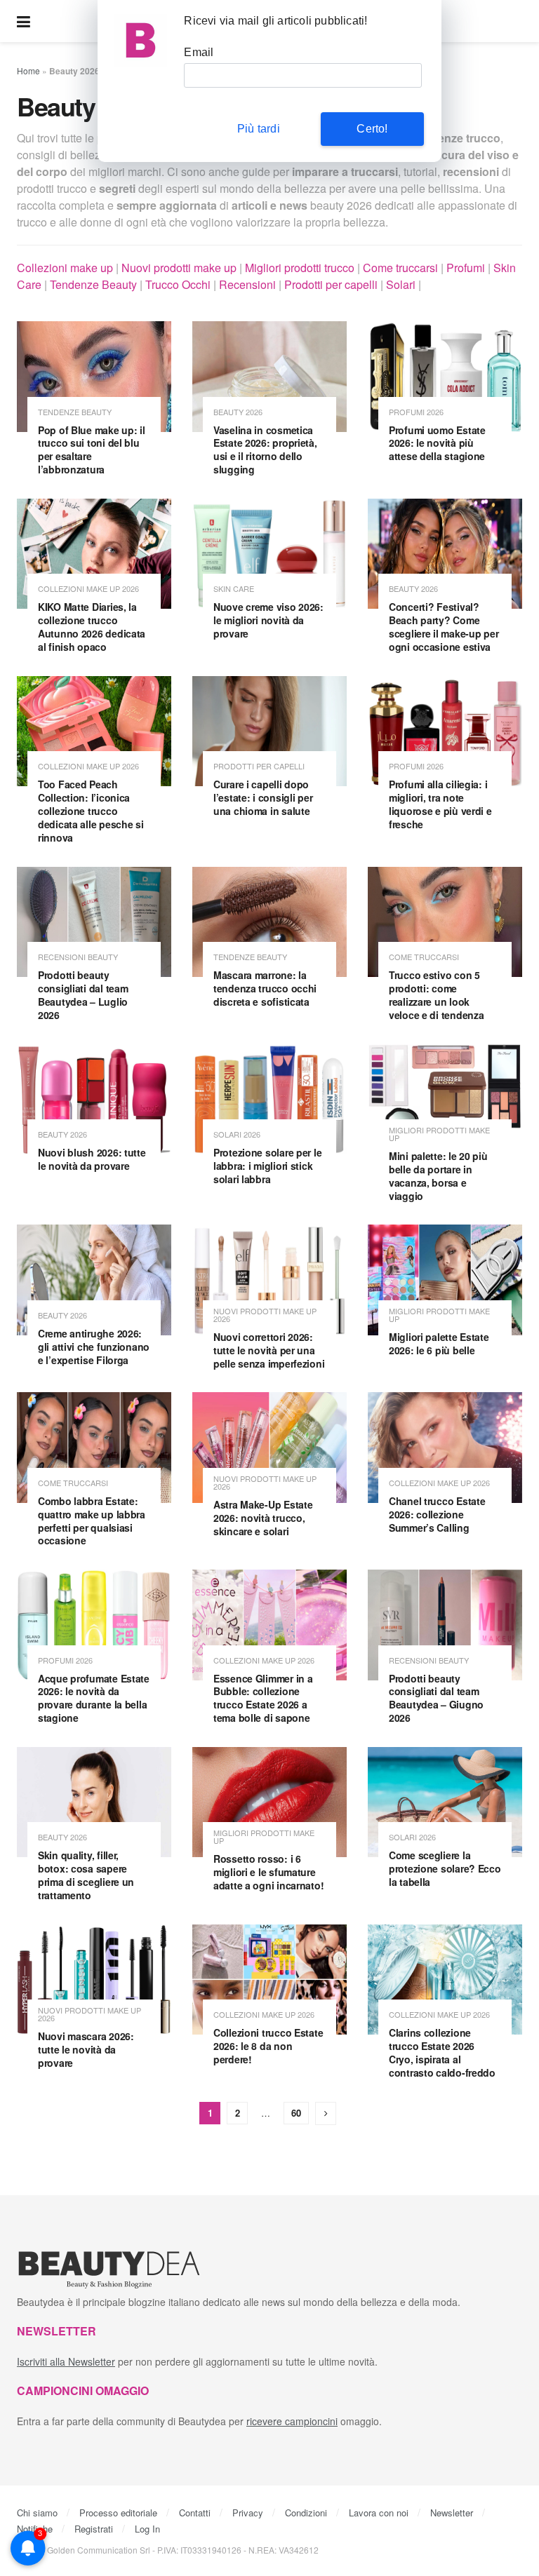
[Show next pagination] (326, 2113)
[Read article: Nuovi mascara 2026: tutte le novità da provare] (94, 1980)
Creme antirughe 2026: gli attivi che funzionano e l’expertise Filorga (94, 1347)
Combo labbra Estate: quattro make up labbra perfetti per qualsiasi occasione (92, 1521)
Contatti (195, 2513)
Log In (147, 2529)
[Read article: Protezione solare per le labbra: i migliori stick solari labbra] (269, 1099)
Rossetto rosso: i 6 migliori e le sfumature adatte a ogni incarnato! (268, 1872)
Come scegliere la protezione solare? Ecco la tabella (445, 1868)
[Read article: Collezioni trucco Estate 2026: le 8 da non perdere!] (269, 1980)
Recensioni (247, 284)
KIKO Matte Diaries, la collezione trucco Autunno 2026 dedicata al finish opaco (92, 627)
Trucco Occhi (178, 284)
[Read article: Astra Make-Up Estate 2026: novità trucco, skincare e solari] (269, 1447)
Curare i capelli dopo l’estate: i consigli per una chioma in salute (263, 797)
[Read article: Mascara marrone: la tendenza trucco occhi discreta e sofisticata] (269, 922)
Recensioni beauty (78, 957)
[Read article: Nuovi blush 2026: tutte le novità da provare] (94, 1099)
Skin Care (234, 589)
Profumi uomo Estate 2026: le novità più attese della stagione (437, 443)
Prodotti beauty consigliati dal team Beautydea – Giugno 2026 (436, 1698)
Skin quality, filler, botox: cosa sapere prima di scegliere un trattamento (86, 1875)
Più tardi (259, 129)
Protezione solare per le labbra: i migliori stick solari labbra (267, 1166)
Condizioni (306, 2513)
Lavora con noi (379, 2513)
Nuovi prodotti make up (179, 268)
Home (28, 70)
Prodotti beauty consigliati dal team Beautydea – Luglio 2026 (83, 995)
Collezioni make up (65, 268)
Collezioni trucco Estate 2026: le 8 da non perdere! (268, 2046)
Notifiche (35, 2529)
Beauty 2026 (238, 412)
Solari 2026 (237, 1134)
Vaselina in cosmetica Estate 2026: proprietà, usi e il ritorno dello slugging (265, 450)
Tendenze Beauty (93, 284)
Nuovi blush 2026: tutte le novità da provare (92, 1159)
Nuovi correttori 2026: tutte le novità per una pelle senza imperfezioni (269, 1350)
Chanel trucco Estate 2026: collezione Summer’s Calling (437, 1514)
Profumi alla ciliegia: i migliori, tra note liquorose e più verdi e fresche (440, 804)
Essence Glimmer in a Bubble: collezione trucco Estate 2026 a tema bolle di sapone (263, 1698)
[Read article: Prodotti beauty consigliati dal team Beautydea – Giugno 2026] (445, 1625)
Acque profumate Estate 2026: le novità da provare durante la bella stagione (94, 1698)
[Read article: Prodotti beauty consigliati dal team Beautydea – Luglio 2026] (94, 922)
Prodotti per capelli (331, 284)
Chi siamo (37, 2513)
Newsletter (452, 2513)
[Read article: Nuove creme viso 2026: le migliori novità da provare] (269, 554)
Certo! (372, 129)
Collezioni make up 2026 (88, 589)
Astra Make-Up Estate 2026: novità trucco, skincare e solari (263, 1518)
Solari (401, 284)
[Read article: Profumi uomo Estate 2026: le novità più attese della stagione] (445, 376)
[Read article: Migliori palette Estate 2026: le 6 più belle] (445, 1280)
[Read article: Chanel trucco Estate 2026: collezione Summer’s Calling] (445, 1447)
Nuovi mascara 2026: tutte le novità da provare (86, 2049)
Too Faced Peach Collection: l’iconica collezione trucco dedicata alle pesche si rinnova (91, 811)
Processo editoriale (118, 2513)
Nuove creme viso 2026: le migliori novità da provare (268, 620)
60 (296, 2113)
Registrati (94, 2529)
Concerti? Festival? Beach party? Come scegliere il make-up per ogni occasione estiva (444, 627)
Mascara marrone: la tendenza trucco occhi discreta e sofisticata (265, 988)
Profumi (466, 268)
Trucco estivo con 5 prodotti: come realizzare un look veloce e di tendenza (436, 995)
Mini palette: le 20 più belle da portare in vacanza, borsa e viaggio (438, 1176)
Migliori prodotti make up (439, 1134)
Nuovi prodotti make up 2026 (265, 1315)
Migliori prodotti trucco (300, 268)
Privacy (248, 2513)
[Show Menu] (24, 21)
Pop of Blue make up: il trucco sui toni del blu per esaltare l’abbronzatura (92, 450)
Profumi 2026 (416, 412)
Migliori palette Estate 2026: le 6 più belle (439, 1343)
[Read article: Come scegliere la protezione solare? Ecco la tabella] (445, 1802)
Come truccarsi (400, 268)
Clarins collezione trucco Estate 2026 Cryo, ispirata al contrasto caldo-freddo (442, 2052)
